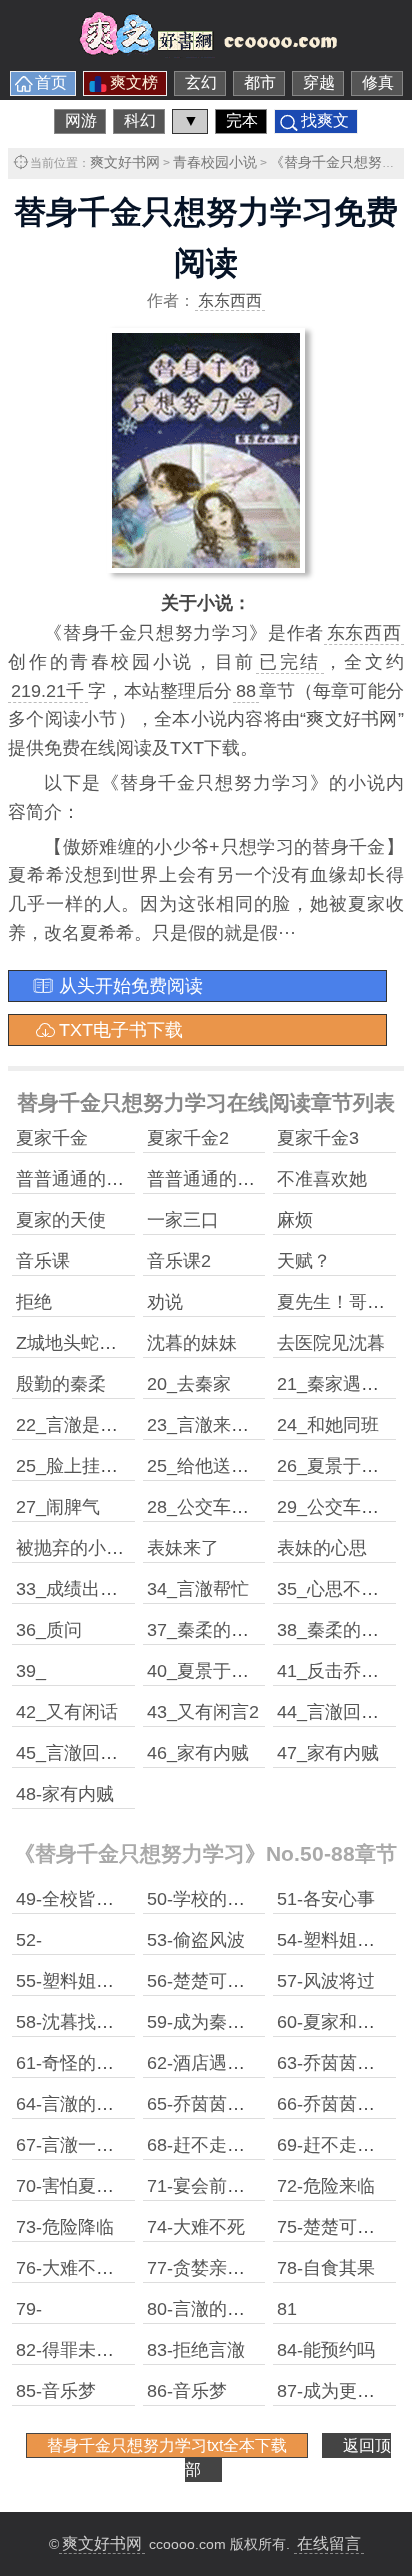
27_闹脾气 (58, 1507)
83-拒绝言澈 (196, 2350)
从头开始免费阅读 (131, 986)
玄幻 (201, 82)
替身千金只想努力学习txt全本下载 (167, 2445)
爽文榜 (134, 82)
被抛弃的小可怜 (79, 1548)
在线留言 (329, 2543)
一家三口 (183, 1220)
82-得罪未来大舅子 (92, 2350)
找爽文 (325, 120)
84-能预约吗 (326, 2350)
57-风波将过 (326, 1981)
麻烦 (295, 1220)
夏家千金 (52, 1138)
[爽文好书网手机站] (206, 52)
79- (29, 2309)
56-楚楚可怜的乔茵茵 (232, 1981)
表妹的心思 (322, 1548)
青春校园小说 (215, 162)
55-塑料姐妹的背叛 (92, 1981)
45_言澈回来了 (76, 1753)
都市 (260, 82)
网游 (81, 120)
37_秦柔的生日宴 (216, 1630)
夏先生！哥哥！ (340, 1302)
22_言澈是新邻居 (85, 1425)
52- (29, 1940)
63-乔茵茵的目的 (344, 2063)
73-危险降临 (65, 2227)
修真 (378, 82)
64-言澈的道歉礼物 (92, 2104)
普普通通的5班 (75, 1179)
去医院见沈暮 (331, 1343)
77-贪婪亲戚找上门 (223, 2268)
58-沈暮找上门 (74, 2022)
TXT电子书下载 (121, 1030)
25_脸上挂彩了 (76, 1466)
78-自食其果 (326, 2268)
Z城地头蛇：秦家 (84, 1343)
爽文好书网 (125, 162)
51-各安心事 (326, 1899)
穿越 (319, 82)
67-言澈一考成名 (83, 2145)
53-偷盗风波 (196, 1940)
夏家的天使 (61, 1220)
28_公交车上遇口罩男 (234, 1507)
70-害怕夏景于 (74, 2186)
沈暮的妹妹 (192, 1343)
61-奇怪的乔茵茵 (83, 2063)
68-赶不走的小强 (214, 2145)
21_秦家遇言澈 (337, 1384)
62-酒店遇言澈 (205, 2063)
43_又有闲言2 (203, 1712)
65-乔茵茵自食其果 (223, 2104)
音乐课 (43, 1261)
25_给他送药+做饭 (221, 1466)
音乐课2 (179, 1261)
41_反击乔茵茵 (337, 1671)
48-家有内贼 (65, 1794)
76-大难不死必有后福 (101, 2268)
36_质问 (49, 1630)
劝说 (165, 1302)
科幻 (140, 120)
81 (287, 2309)
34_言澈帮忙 (198, 1589)
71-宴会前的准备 (214, 2186)
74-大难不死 (196, 2227)
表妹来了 (183, 1548)
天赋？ (304, 1261)
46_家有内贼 (198, 1753)
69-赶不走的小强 (344, 2145)
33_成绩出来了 (76, 1589)
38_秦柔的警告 (337, 1630)
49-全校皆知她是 (83, 1899)
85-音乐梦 (56, 2391)
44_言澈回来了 (337, 1712)
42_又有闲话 (67, 1712)
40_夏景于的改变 (216, 1671)
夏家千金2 (188, 1138)
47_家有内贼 (328, 1753)
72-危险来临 (326, 2186)
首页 (51, 82)
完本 (242, 120)
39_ (31, 1671)
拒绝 (34, 1302)
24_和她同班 (328, 1425)
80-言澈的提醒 (205, 2309)
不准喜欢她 (322, 1179)
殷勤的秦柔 (61, 1384)
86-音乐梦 (187, 2391)
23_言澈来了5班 (212, 1425)
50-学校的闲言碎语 (223, 1899)
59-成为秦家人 (205, 2022)
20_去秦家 (189, 1384)
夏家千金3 (318, 1138)
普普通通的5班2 (211, 1179)
